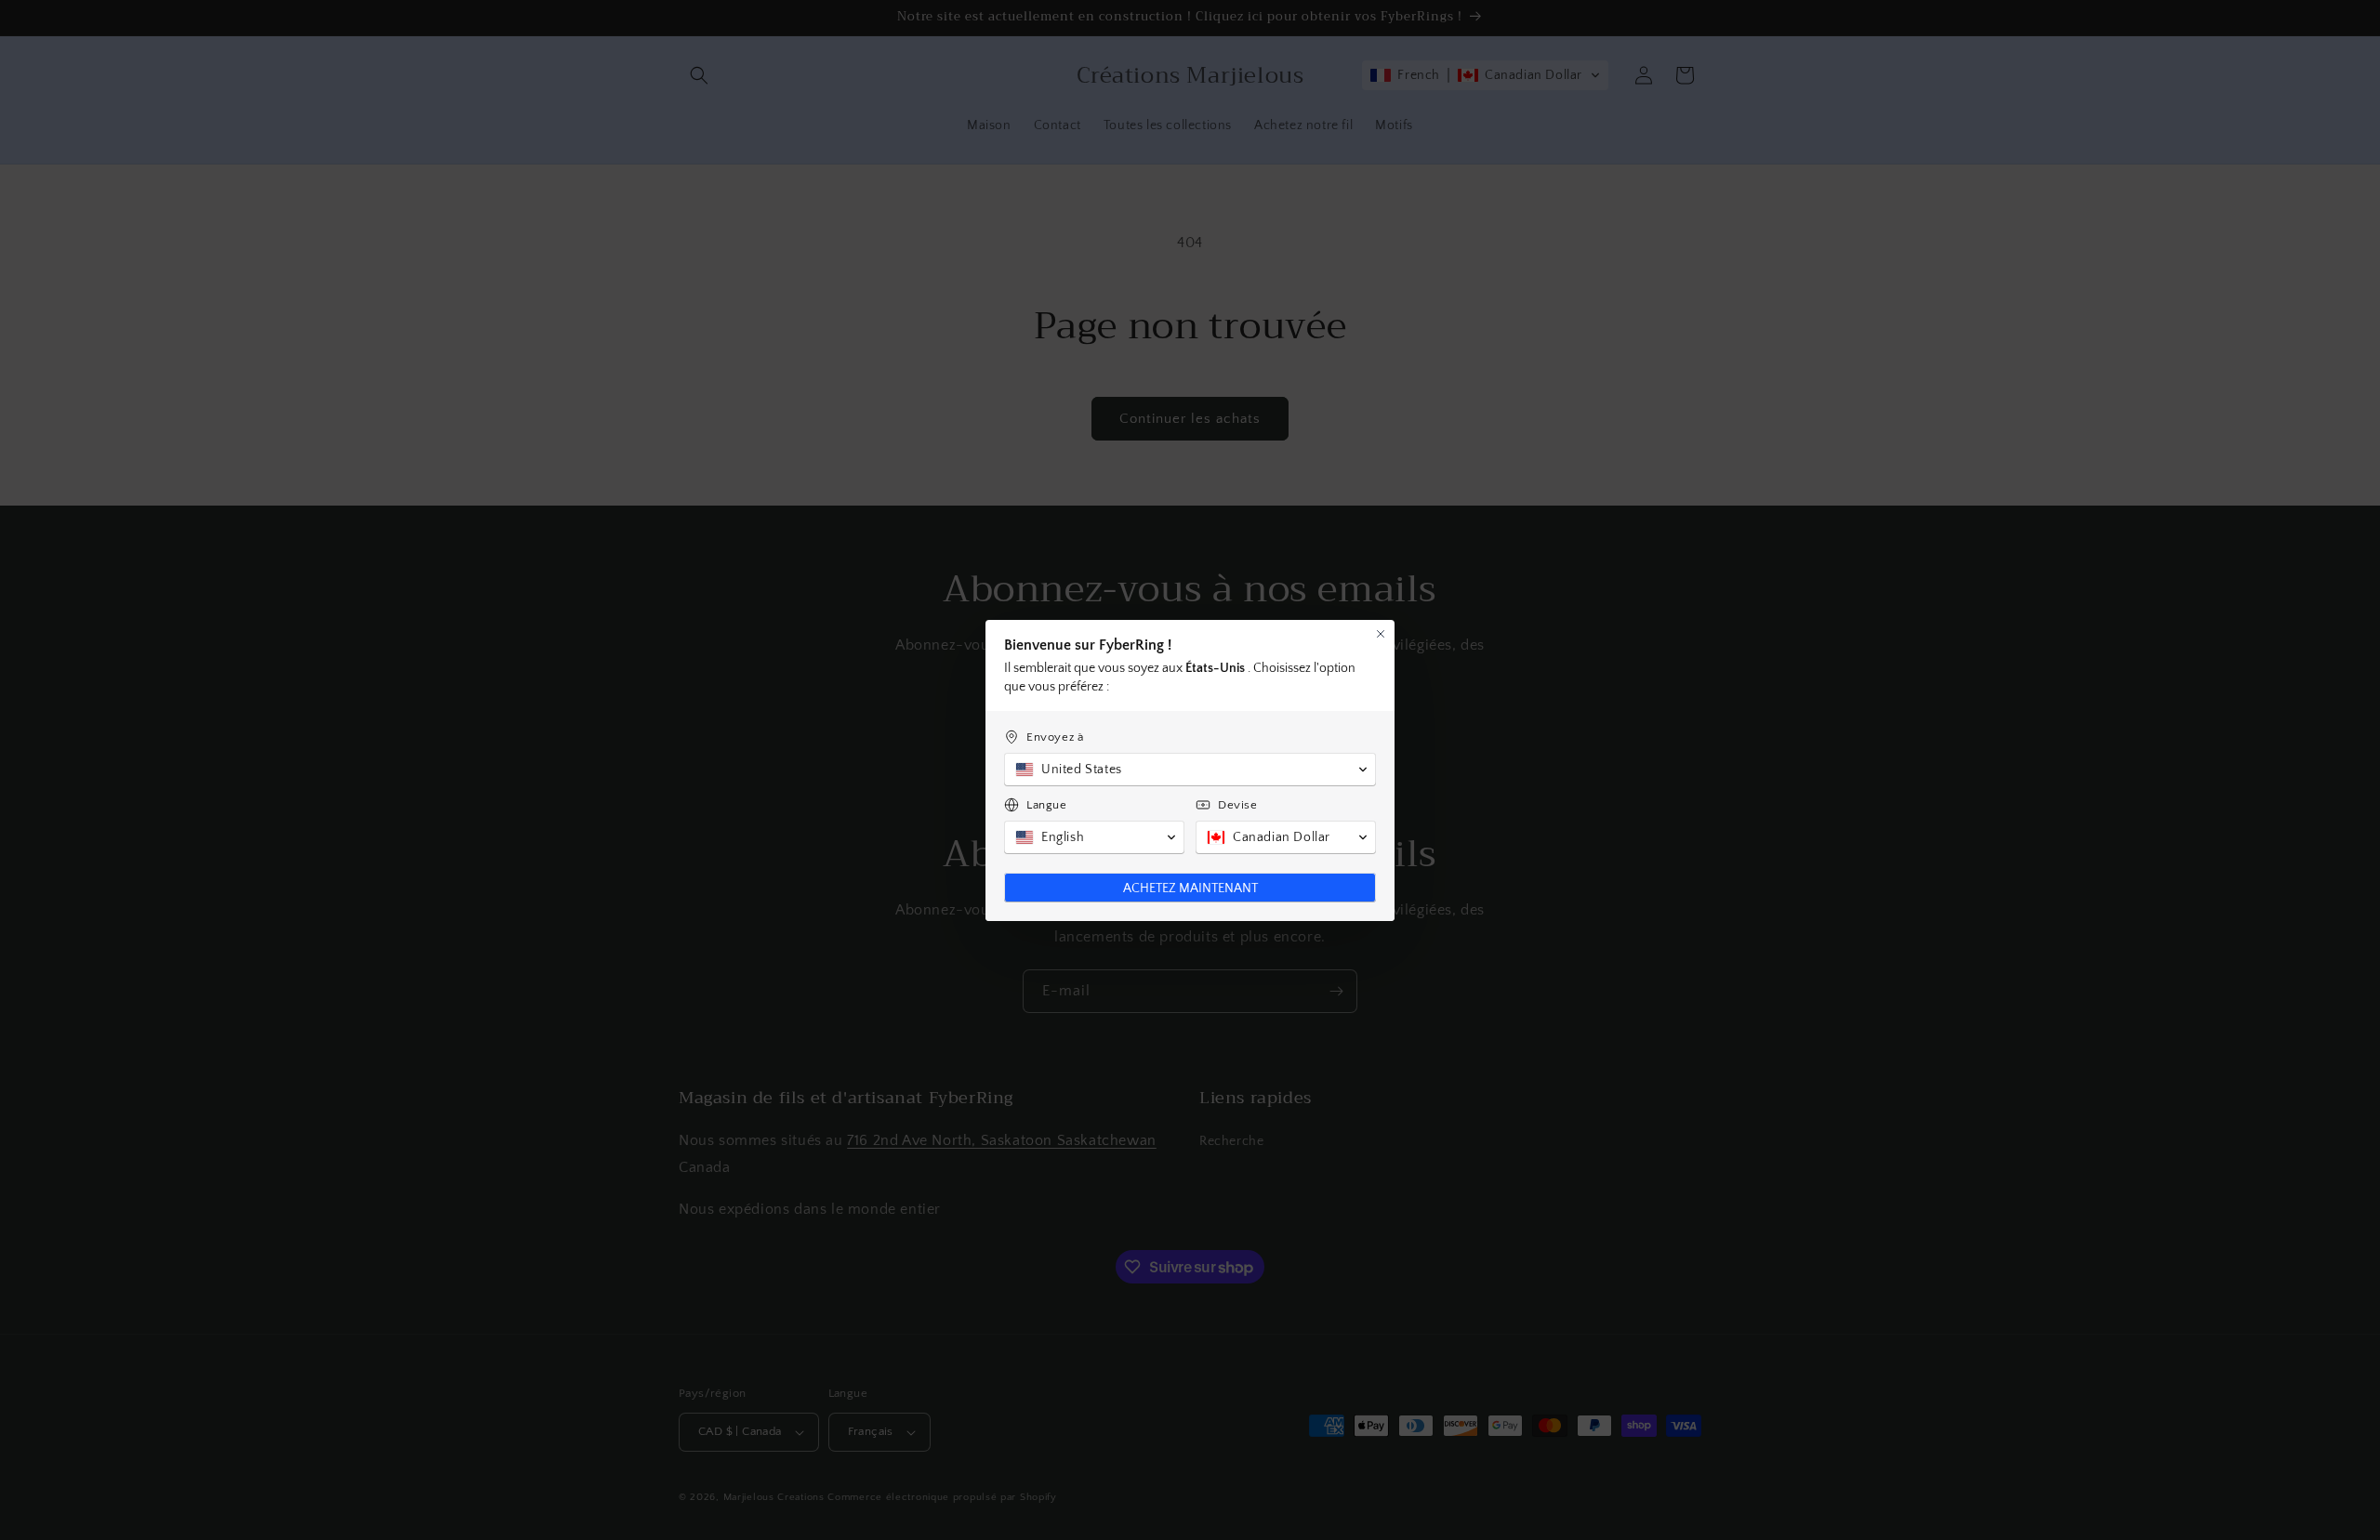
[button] (1190, 770)
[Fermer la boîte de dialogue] (1381, 634)
